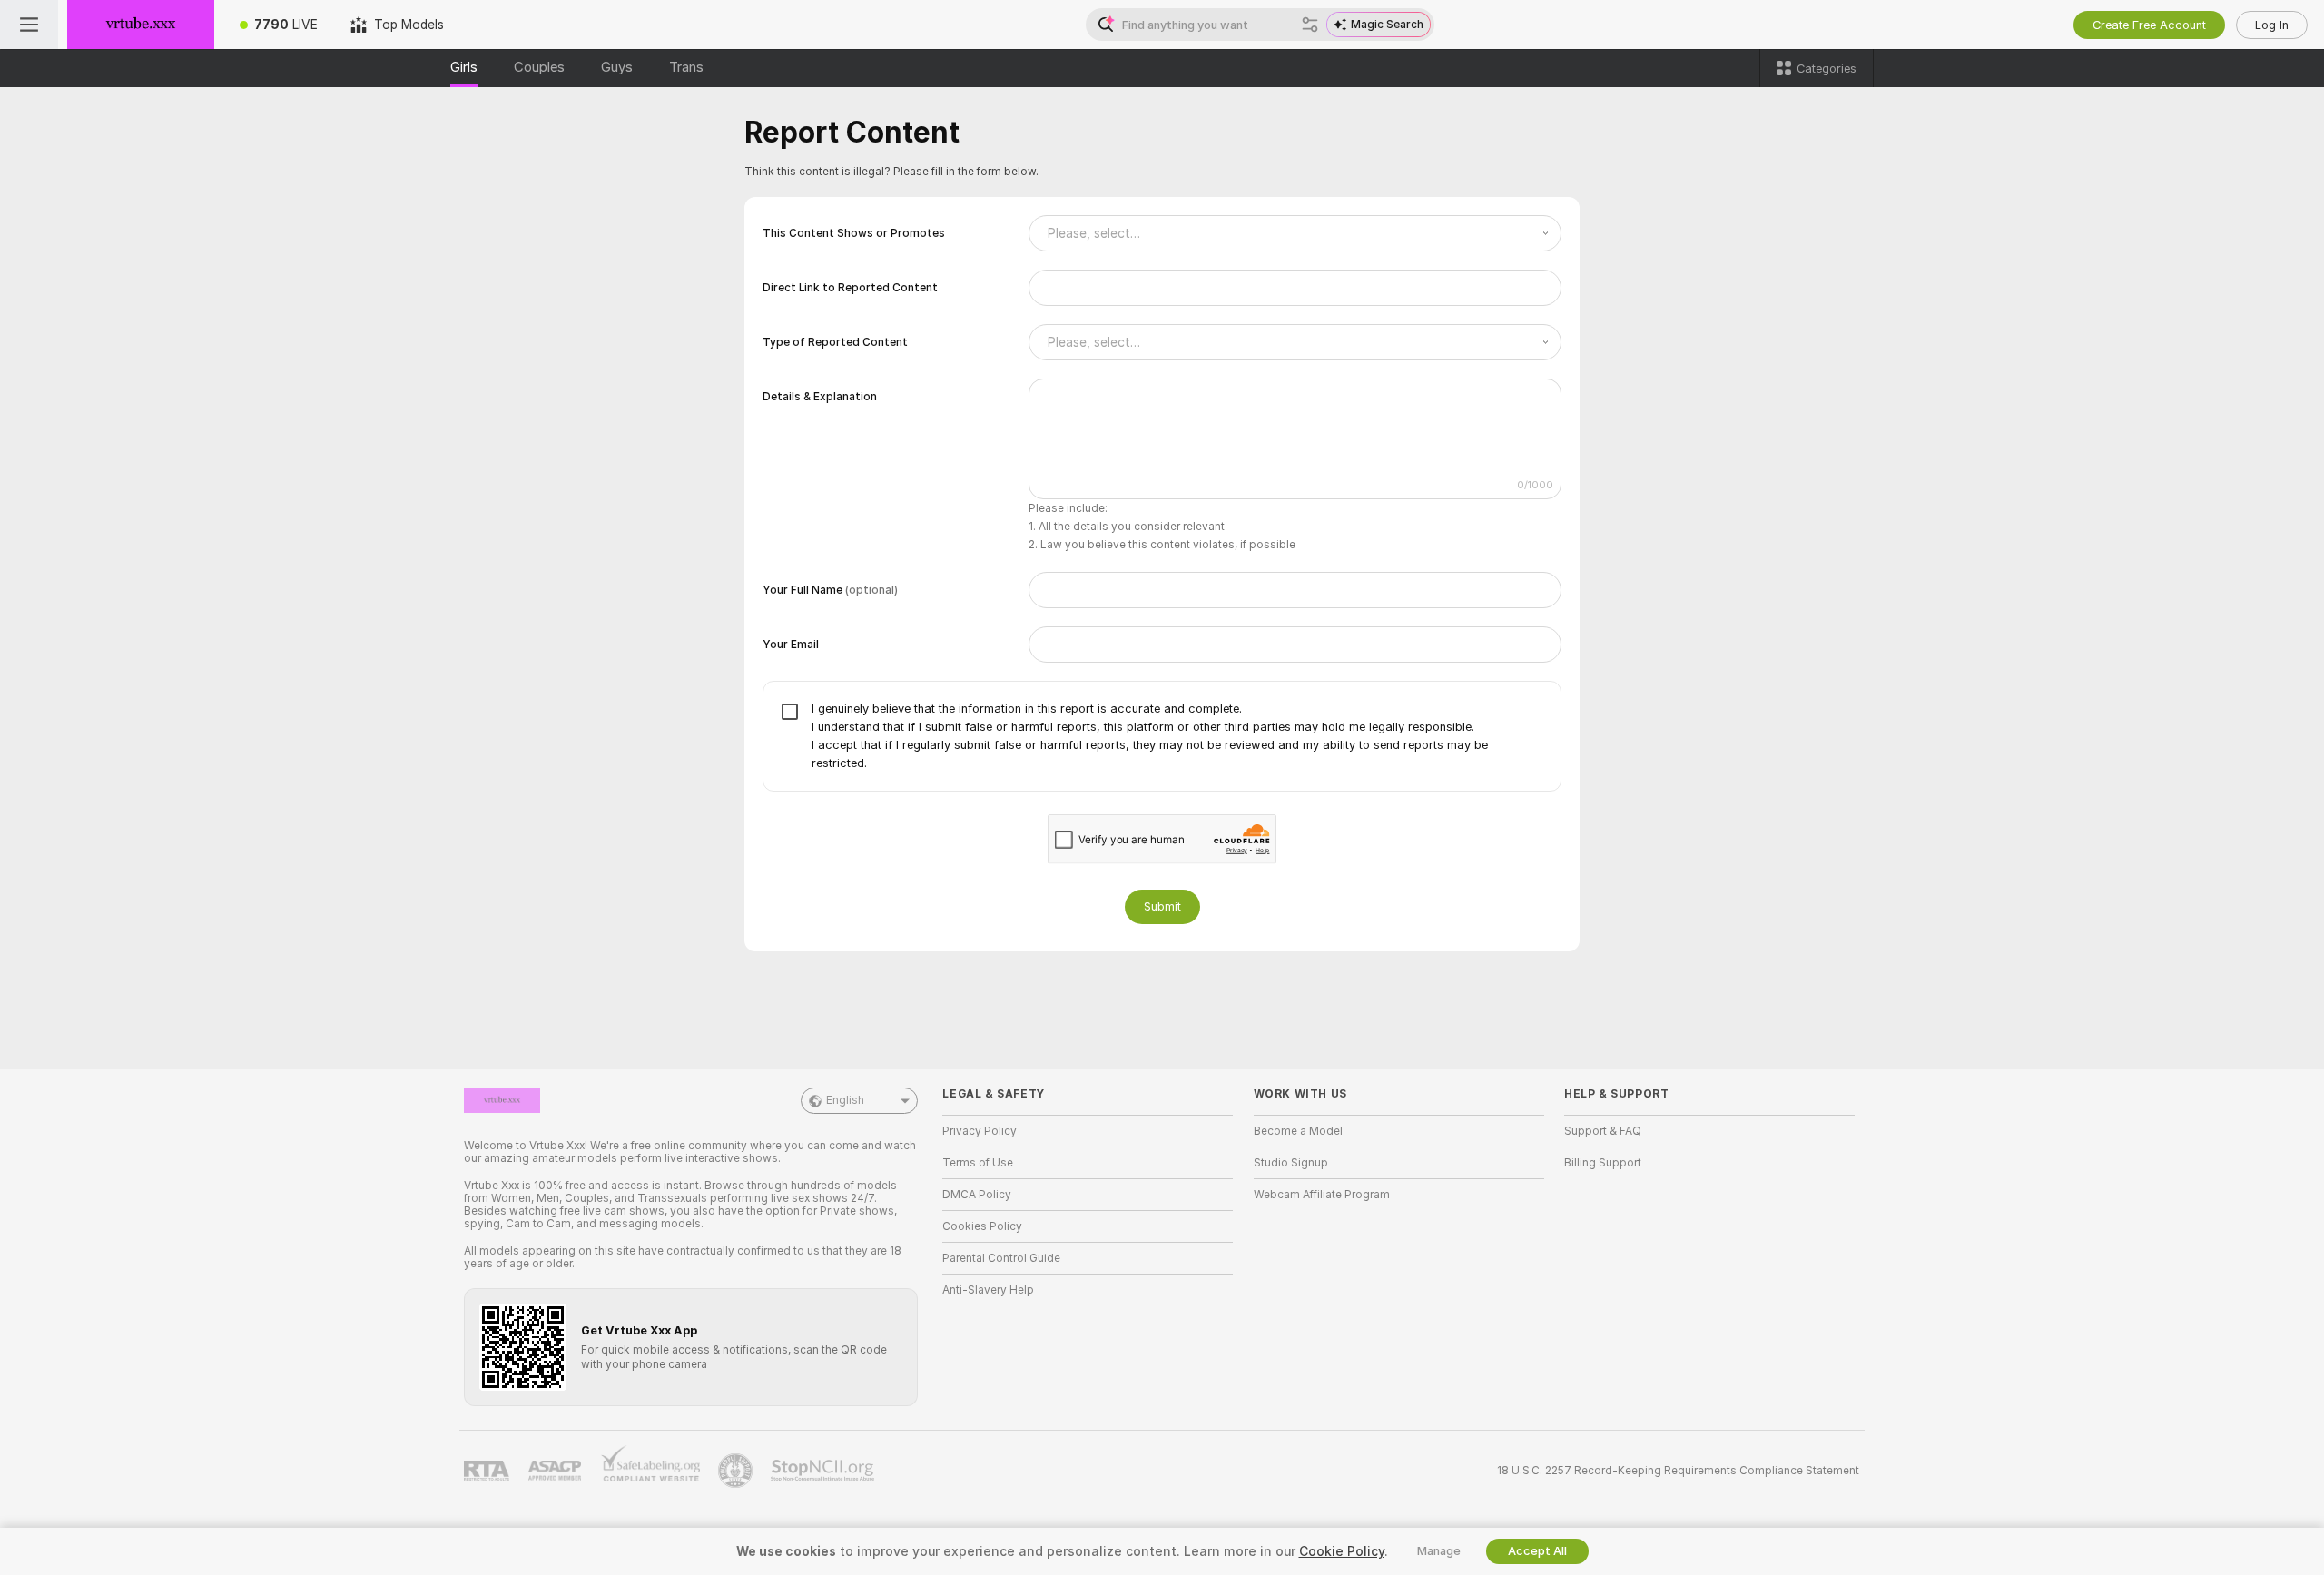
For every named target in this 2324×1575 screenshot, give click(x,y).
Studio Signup (1291, 1163)
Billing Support (1603, 1163)
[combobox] (1295, 233)
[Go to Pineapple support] (737, 1471)
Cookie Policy (1342, 1551)
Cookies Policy (982, 1226)
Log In (2272, 25)
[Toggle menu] (29, 25)
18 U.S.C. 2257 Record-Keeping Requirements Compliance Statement (1678, 1471)
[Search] (1310, 25)
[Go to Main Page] (141, 25)
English (845, 1100)
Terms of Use (978, 1163)
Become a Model (1298, 1131)
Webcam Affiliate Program (1322, 1195)
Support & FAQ (1603, 1131)
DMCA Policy (977, 1195)
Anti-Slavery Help (988, 1290)
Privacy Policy (980, 1131)
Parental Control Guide (1001, 1258)
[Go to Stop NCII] (824, 1471)
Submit (1162, 906)
